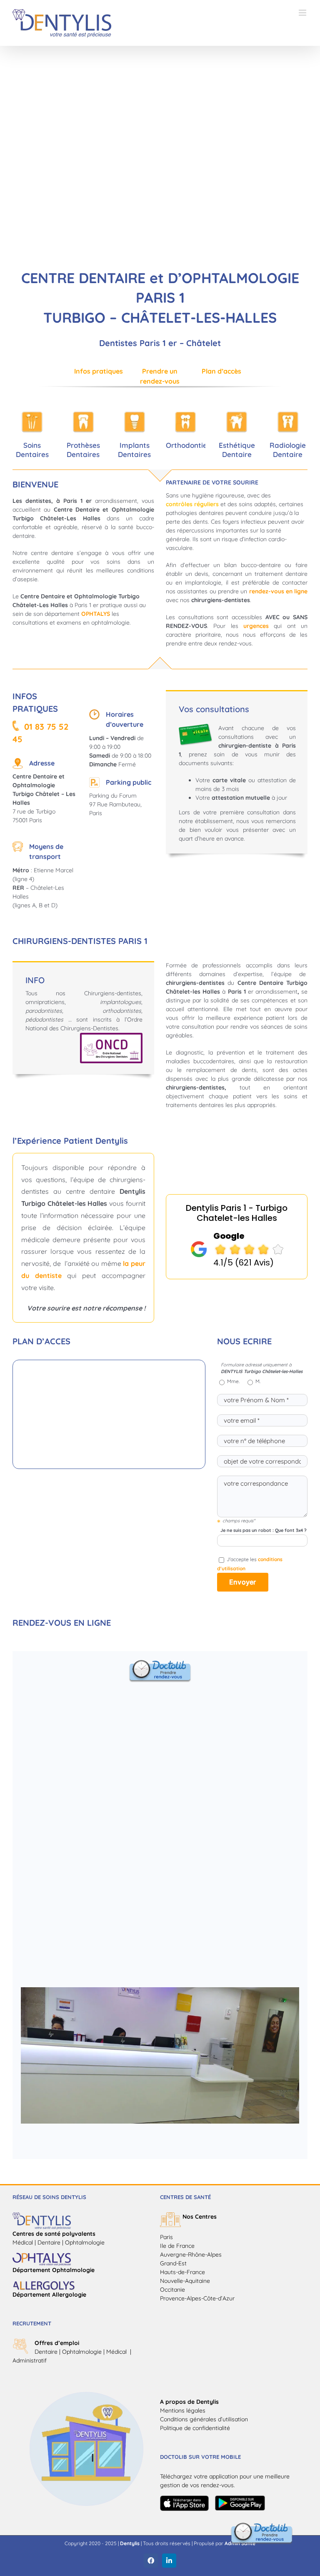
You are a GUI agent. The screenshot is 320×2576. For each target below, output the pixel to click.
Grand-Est (173, 2263)
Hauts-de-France (182, 2272)
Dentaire (46, 2352)
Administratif (30, 2360)
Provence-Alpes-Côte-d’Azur (197, 2298)
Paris (166, 2237)
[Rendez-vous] (262, 2525)
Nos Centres (200, 2217)
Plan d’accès (221, 371)
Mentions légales (183, 2410)
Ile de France (177, 2246)
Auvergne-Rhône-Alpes (191, 2255)
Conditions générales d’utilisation (204, 2419)
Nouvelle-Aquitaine (185, 2281)
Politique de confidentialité (195, 2428)
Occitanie (172, 2290)
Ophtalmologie (82, 2352)
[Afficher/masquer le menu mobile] (303, 13)
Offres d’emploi (57, 2343)
